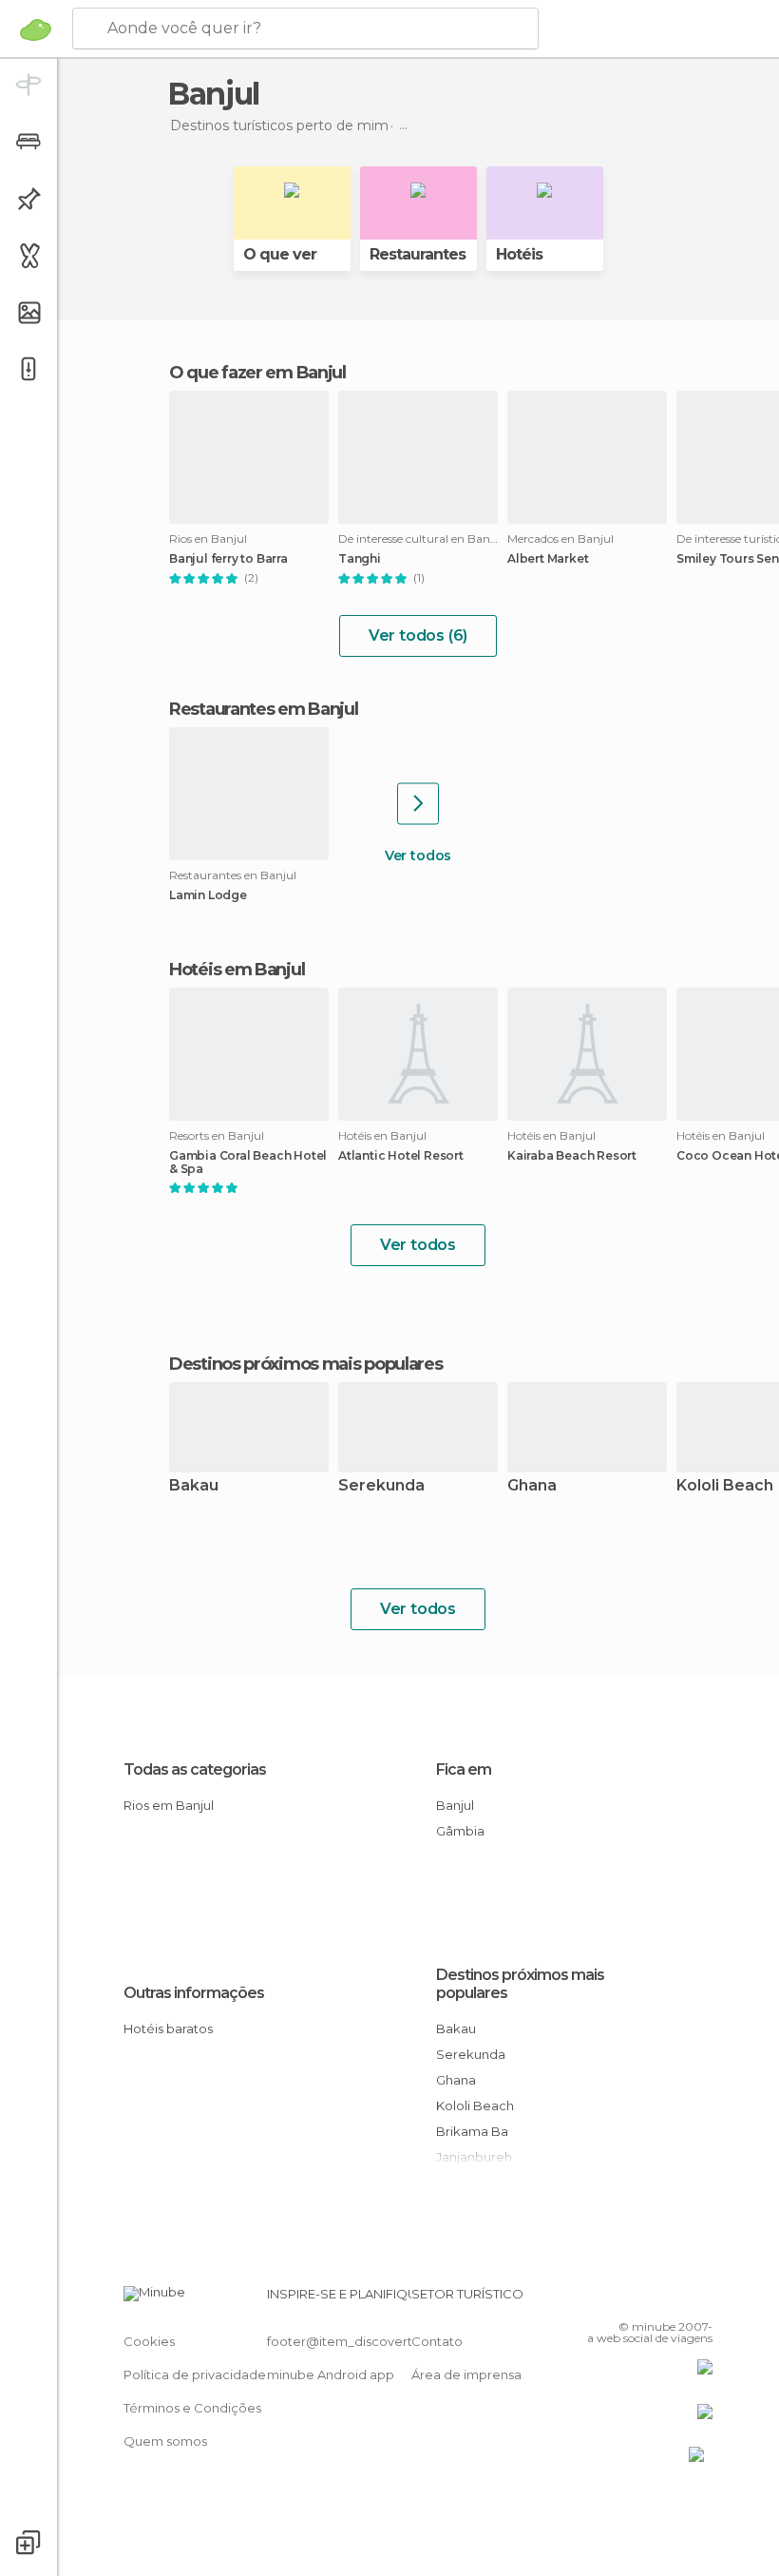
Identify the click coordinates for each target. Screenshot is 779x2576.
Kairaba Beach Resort (572, 1156)
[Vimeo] (675, 2299)
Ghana (532, 1486)
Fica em (464, 1769)
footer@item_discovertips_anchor (373, 2341)
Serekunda (381, 1486)
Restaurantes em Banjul (263, 709)
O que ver (280, 254)
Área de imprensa (466, 2374)
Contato (437, 2341)
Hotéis (519, 254)
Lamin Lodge (208, 895)
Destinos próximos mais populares (305, 1364)
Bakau (194, 1486)
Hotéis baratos (168, 2028)
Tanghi (360, 559)
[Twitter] (651, 2299)
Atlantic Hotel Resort (401, 1156)
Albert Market (548, 559)
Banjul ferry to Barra (228, 559)
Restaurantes (418, 254)
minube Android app (331, 2374)
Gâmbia (460, 1831)
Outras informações (194, 1993)
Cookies (149, 2341)
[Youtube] (700, 2299)
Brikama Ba (472, 2131)
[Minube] (36, 29)
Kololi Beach (475, 2105)
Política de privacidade (195, 2374)
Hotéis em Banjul (237, 970)
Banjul (455, 1805)
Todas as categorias (195, 1769)
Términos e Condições (192, 2408)
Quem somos (165, 2441)
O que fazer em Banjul (257, 373)
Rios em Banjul (169, 1805)
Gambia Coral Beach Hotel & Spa (248, 1163)
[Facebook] (626, 2299)
